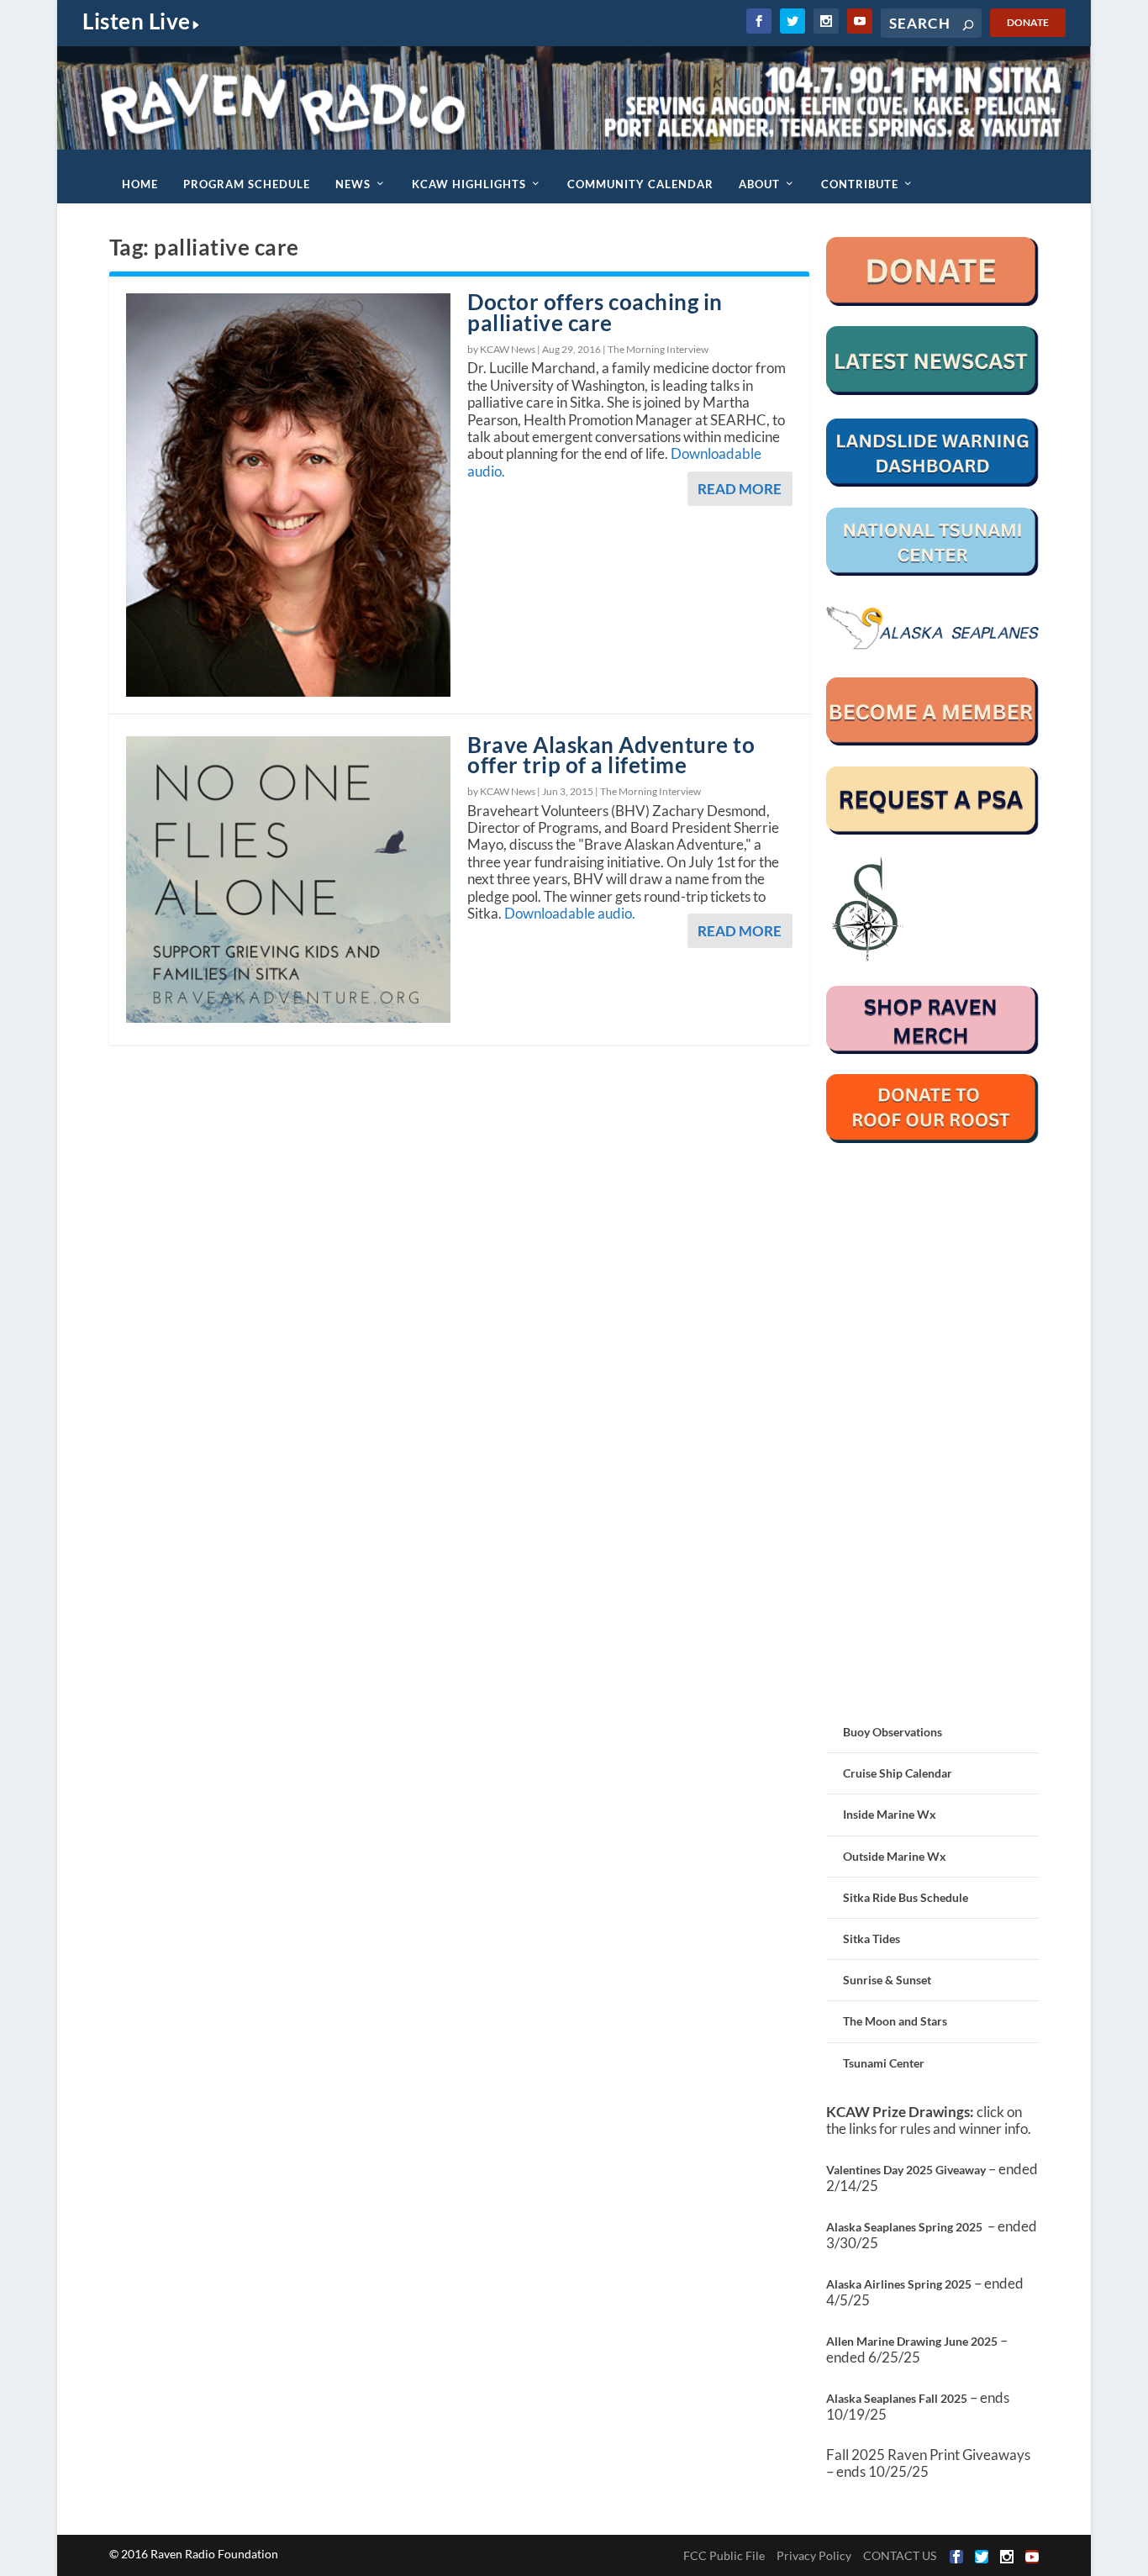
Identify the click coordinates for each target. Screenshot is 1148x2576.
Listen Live (137, 21)
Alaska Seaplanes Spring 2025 (904, 2227)
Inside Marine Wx (890, 1814)
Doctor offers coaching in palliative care (595, 312)
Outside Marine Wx (895, 1856)
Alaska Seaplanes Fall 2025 (897, 2398)
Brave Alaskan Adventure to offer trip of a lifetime (611, 755)
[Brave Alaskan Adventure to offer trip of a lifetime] (288, 880)
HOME (140, 184)
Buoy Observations (893, 1732)
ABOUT (759, 184)
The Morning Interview (658, 349)
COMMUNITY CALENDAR (640, 184)
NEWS (353, 184)
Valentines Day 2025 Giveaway (906, 2170)
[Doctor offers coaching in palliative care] (288, 495)
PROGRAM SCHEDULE (247, 184)
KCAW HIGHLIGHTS (469, 184)
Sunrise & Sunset (887, 1980)
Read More (740, 489)
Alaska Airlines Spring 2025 (899, 2284)
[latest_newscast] (933, 390)
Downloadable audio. (570, 913)
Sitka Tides (872, 1939)
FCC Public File (724, 2555)
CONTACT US (900, 2555)
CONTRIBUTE (860, 184)
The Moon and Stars (895, 2021)
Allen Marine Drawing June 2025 (912, 2341)
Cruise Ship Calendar (898, 1773)
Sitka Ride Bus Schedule (906, 1897)
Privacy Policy (814, 2555)
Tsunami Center (884, 2063)
